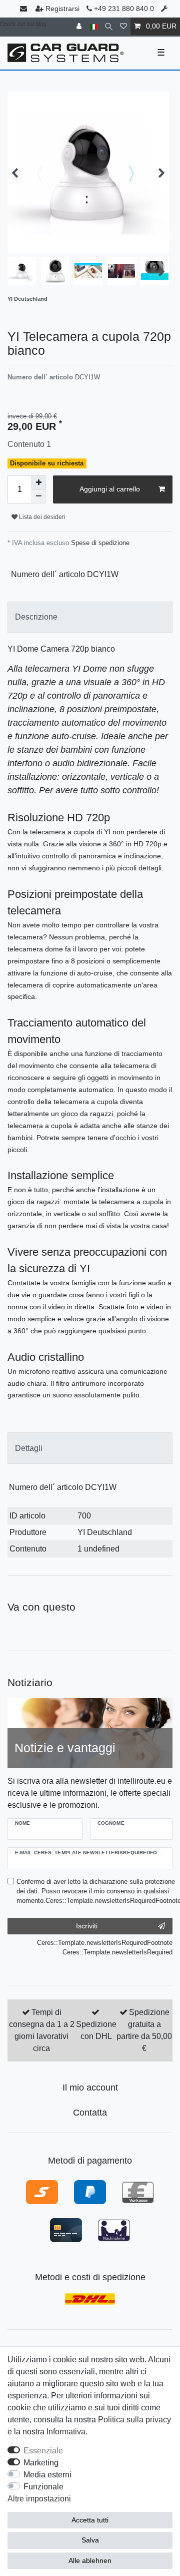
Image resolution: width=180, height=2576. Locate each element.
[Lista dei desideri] (123, 26)
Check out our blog (23, 24)
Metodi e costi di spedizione (90, 2277)
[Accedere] (80, 26)
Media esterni (47, 2475)
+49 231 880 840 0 (123, 9)
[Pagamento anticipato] (138, 2192)
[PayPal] (90, 2192)
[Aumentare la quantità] (38, 482)
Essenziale (43, 2451)
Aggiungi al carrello (110, 489)
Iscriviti (87, 1926)
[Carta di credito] (66, 2230)
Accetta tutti (90, 2520)
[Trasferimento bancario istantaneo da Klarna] (42, 2192)
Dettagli (29, 1448)
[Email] (24, 9)
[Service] (165, 9)
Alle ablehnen (90, 2560)
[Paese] (94, 26)
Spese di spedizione (99, 543)
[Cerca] (109, 26)
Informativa (66, 2432)
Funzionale (43, 2487)
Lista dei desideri (41, 517)
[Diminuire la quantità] (38, 496)
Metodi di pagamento (90, 2161)
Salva (90, 2540)
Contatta (90, 2113)
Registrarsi (62, 9)
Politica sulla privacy (134, 2420)
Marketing (41, 2463)
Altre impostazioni (39, 2499)
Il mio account (90, 2088)
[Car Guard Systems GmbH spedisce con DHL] (90, 2298)
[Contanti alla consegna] (114, 2230)
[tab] (90, 617)
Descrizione (36, 617)
